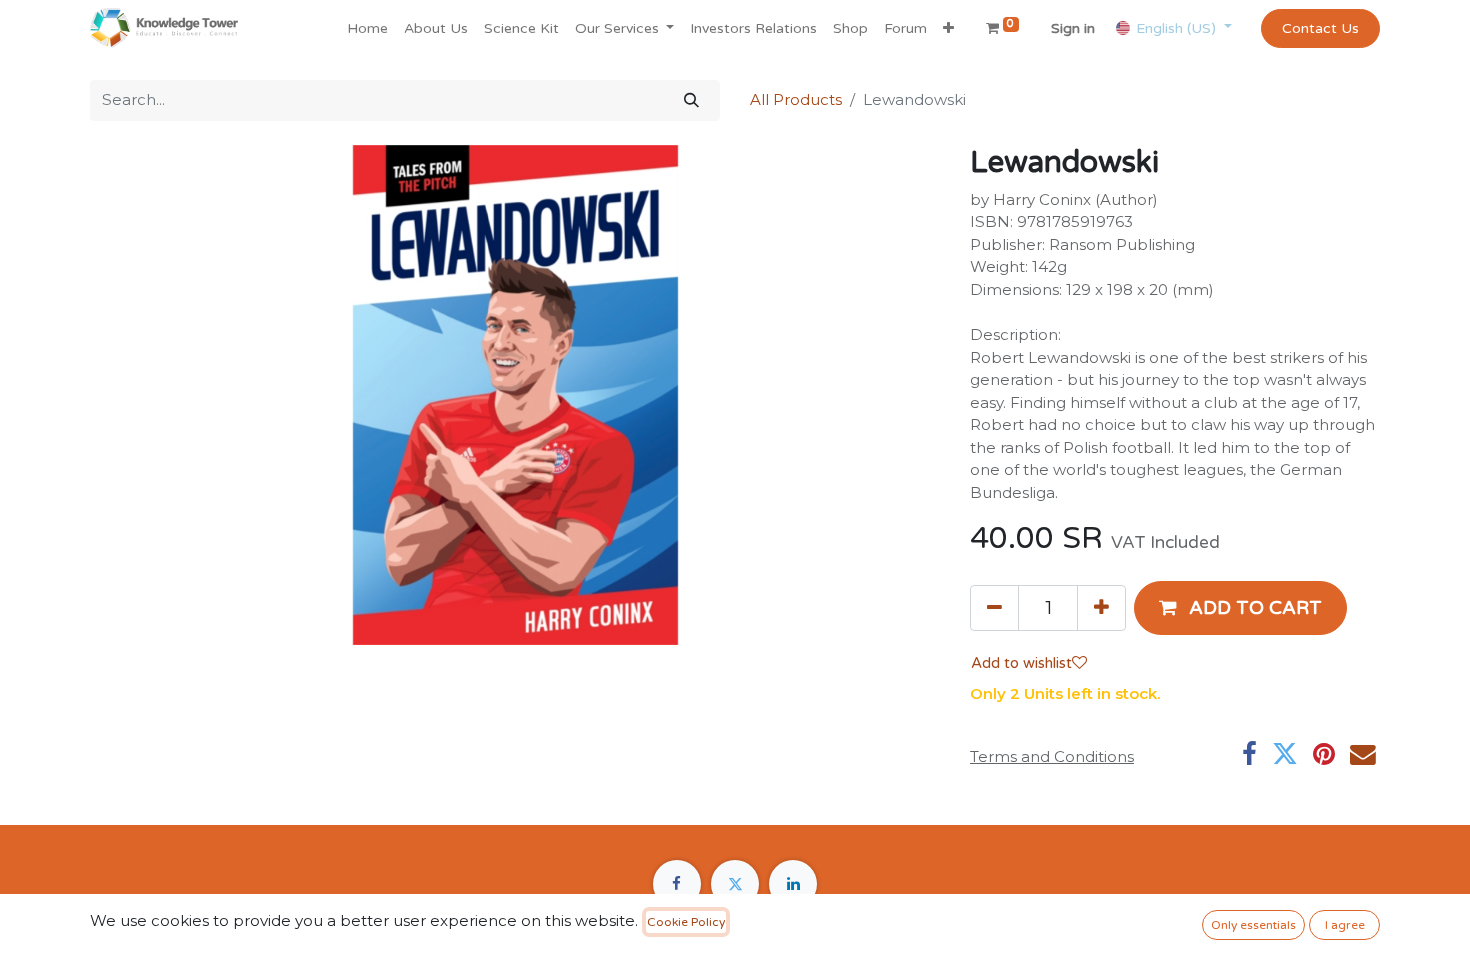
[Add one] (1101, 608)
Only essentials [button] (1253, 925)
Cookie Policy (686, 922)
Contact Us (1320, 28)
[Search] (691, 100)
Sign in (1073, 28)
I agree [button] (1345, 925)
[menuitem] (367, 28)
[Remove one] (994, 608)
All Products (796, 99)
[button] (948, 28)
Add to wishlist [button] (1021, 663)
